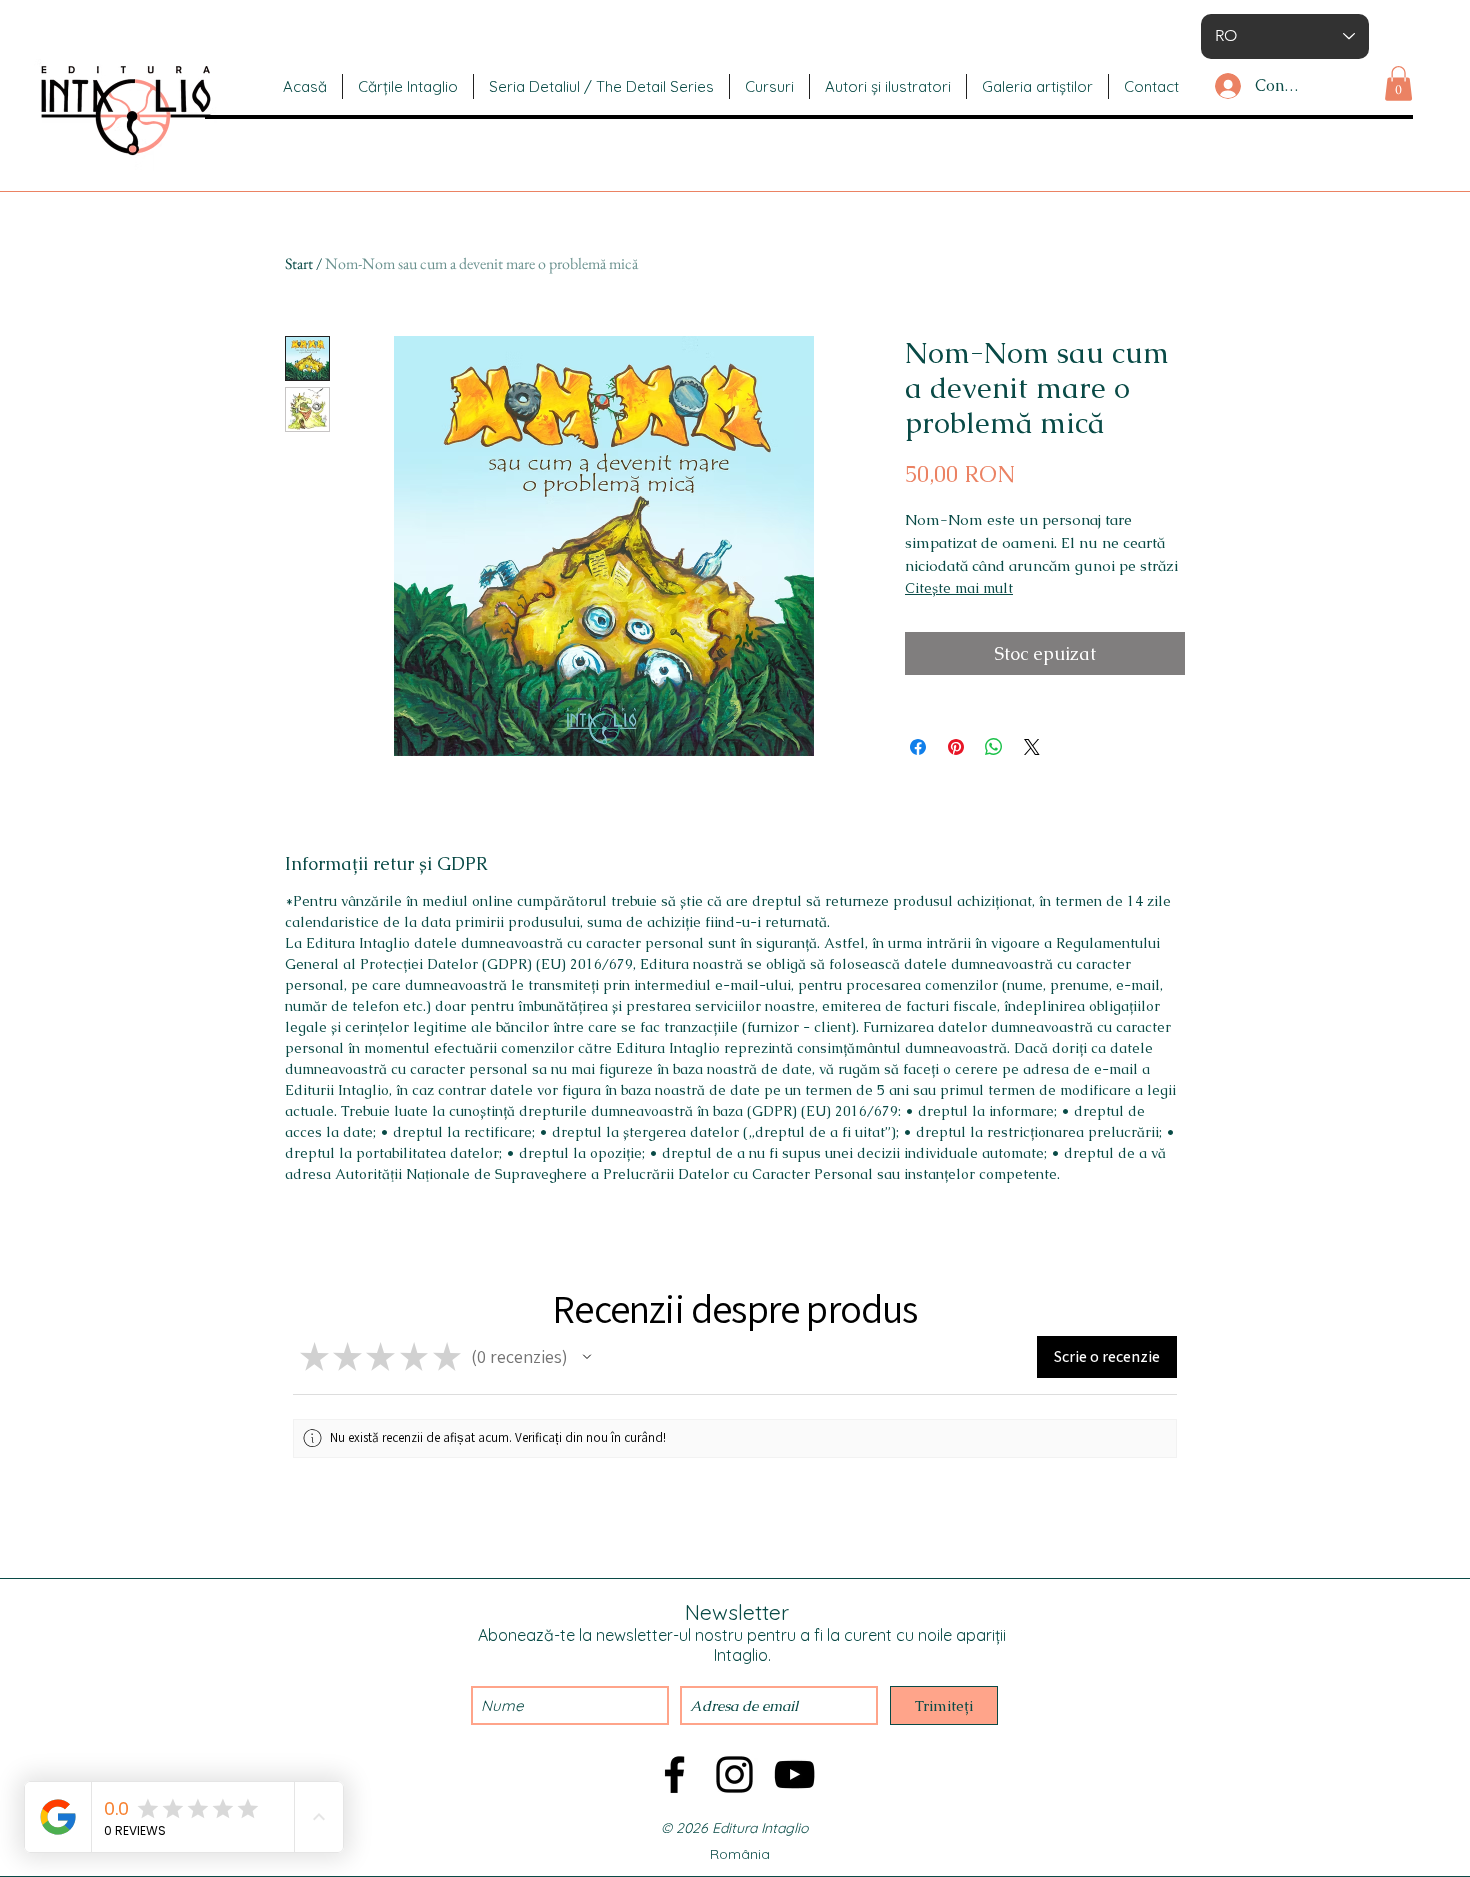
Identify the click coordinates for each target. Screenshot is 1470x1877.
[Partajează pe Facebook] (918, 747)
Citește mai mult (959, 588)
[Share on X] (1032, 747)
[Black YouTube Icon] (794, 1774)
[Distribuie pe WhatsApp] (994, 747)
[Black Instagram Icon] (734, 1774)
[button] (1398, 83)
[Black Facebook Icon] (674, 1774)
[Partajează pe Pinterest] (956, 747)
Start (299, 263)
